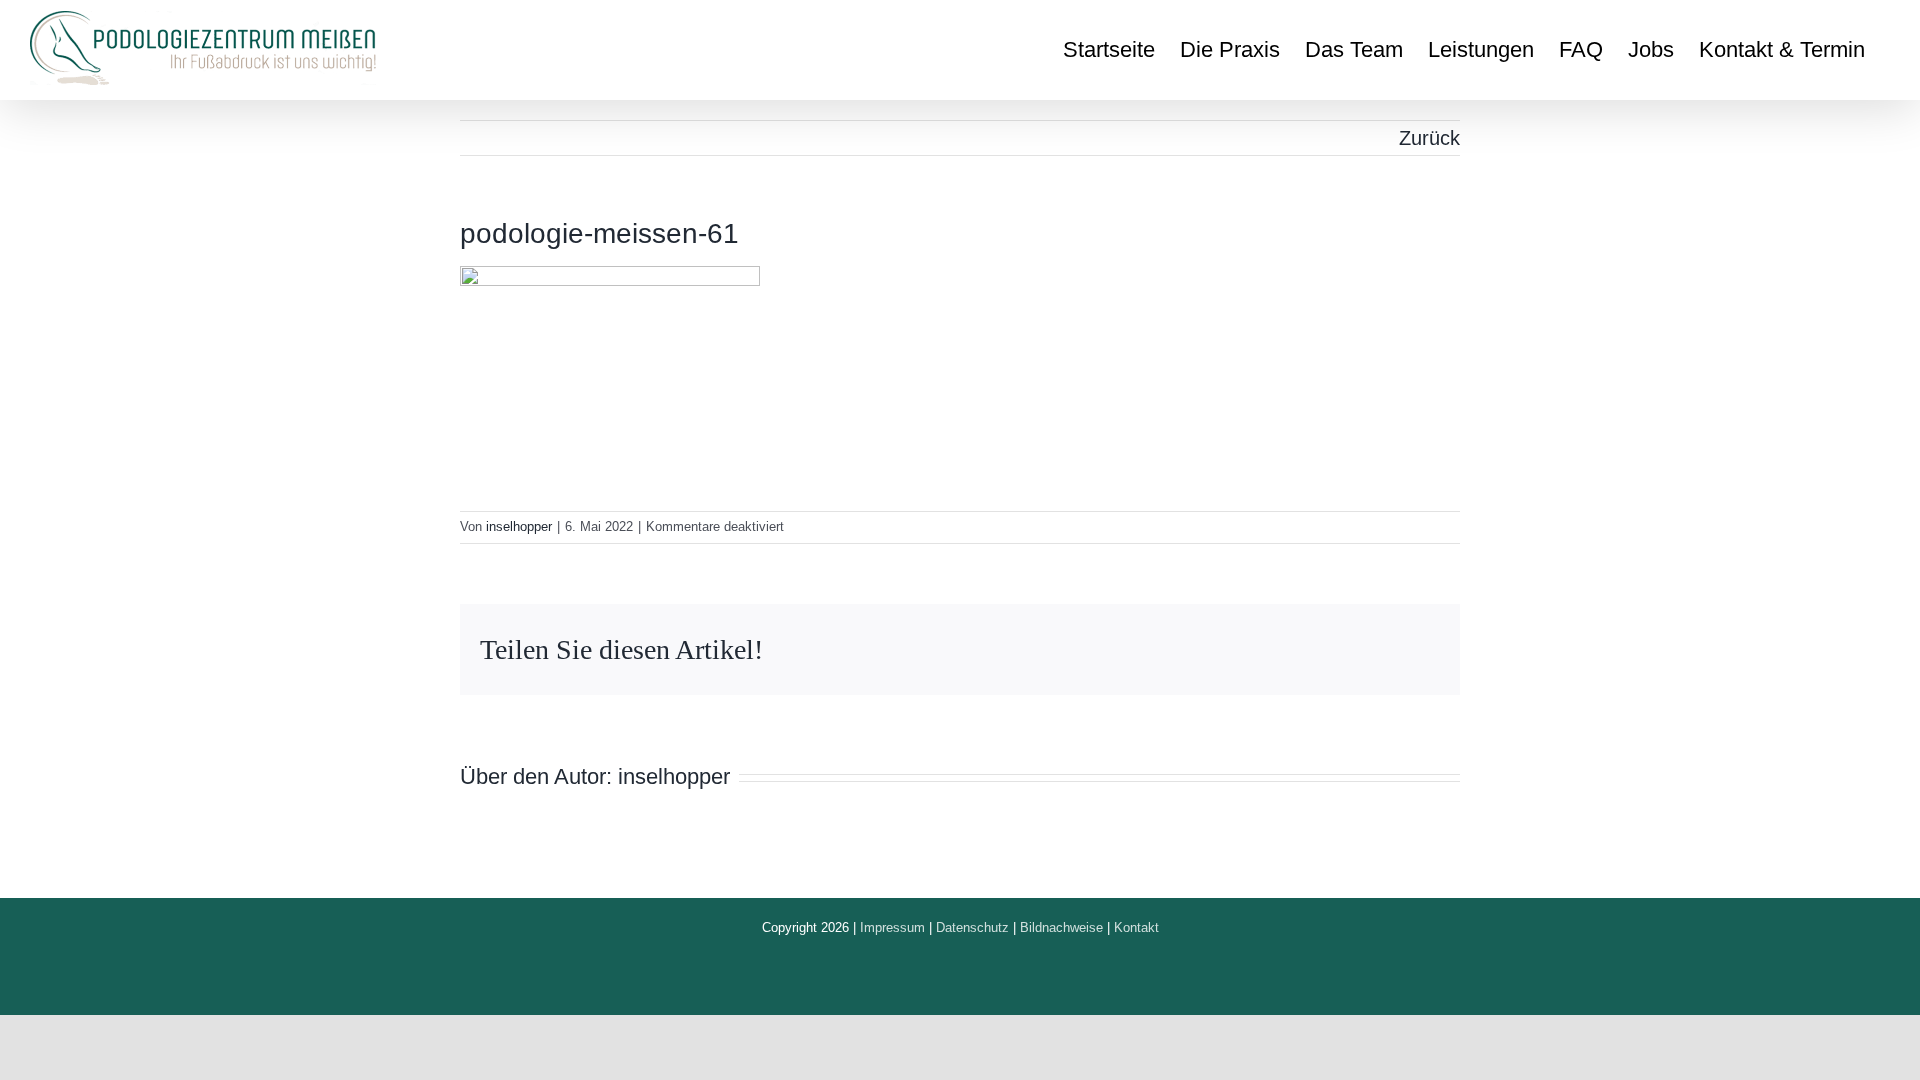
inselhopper (519, 526)
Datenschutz (972, 927)
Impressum (892, 927)
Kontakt (1136, 927)
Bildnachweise (1061, 927)
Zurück (1429, 138)
